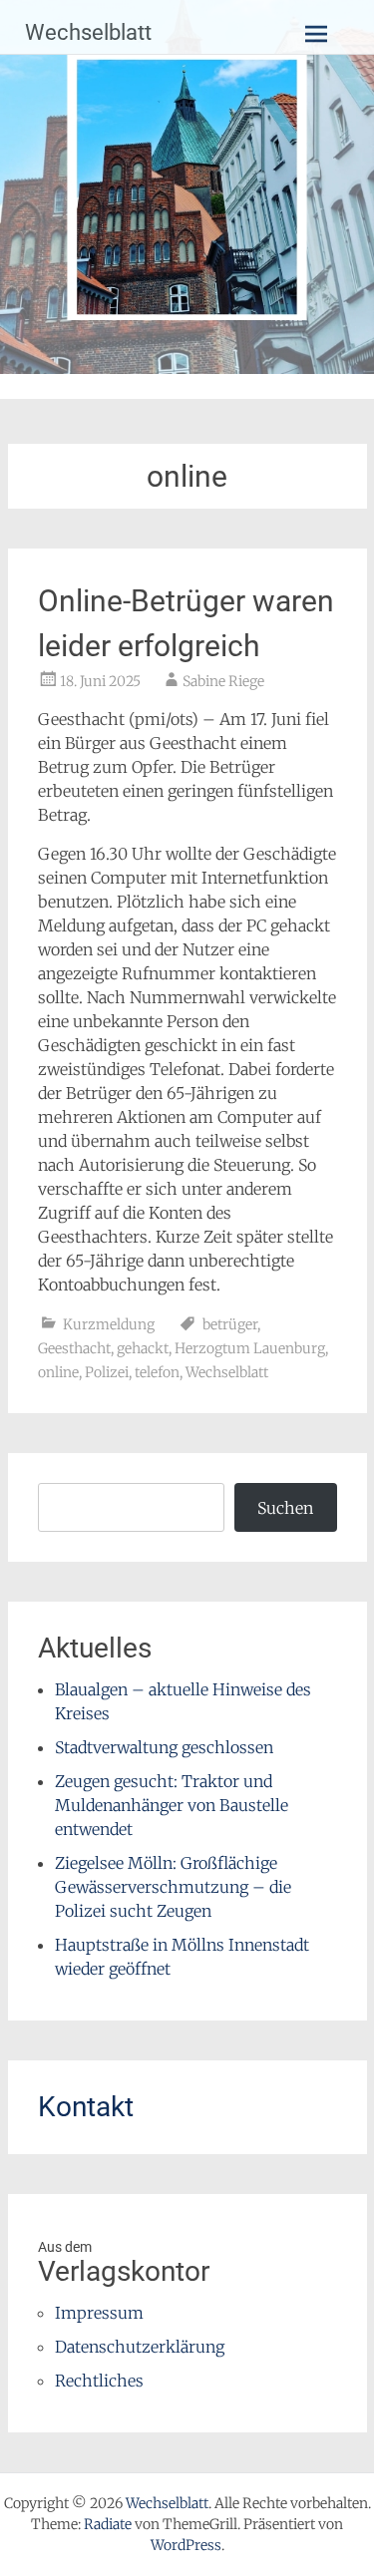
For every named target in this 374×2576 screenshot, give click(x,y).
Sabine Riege (223, 681)
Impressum (99, 2313)
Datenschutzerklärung (140, 2347)
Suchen (285, 1508)
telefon (157, 1372)
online (58, 1372)
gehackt (143, 1348)
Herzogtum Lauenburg (250, 1348)
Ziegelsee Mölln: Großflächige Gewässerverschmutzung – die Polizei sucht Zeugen (173, 1887)
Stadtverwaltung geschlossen (164, 1747)
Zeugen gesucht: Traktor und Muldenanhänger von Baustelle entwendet (172, 1805)
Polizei (107, 1372)
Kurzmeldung (109, 1324)
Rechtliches (99, 2381)
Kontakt (86, 2107)
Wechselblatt (88, 32)
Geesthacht (74, 1348)
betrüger (230, 1324)
